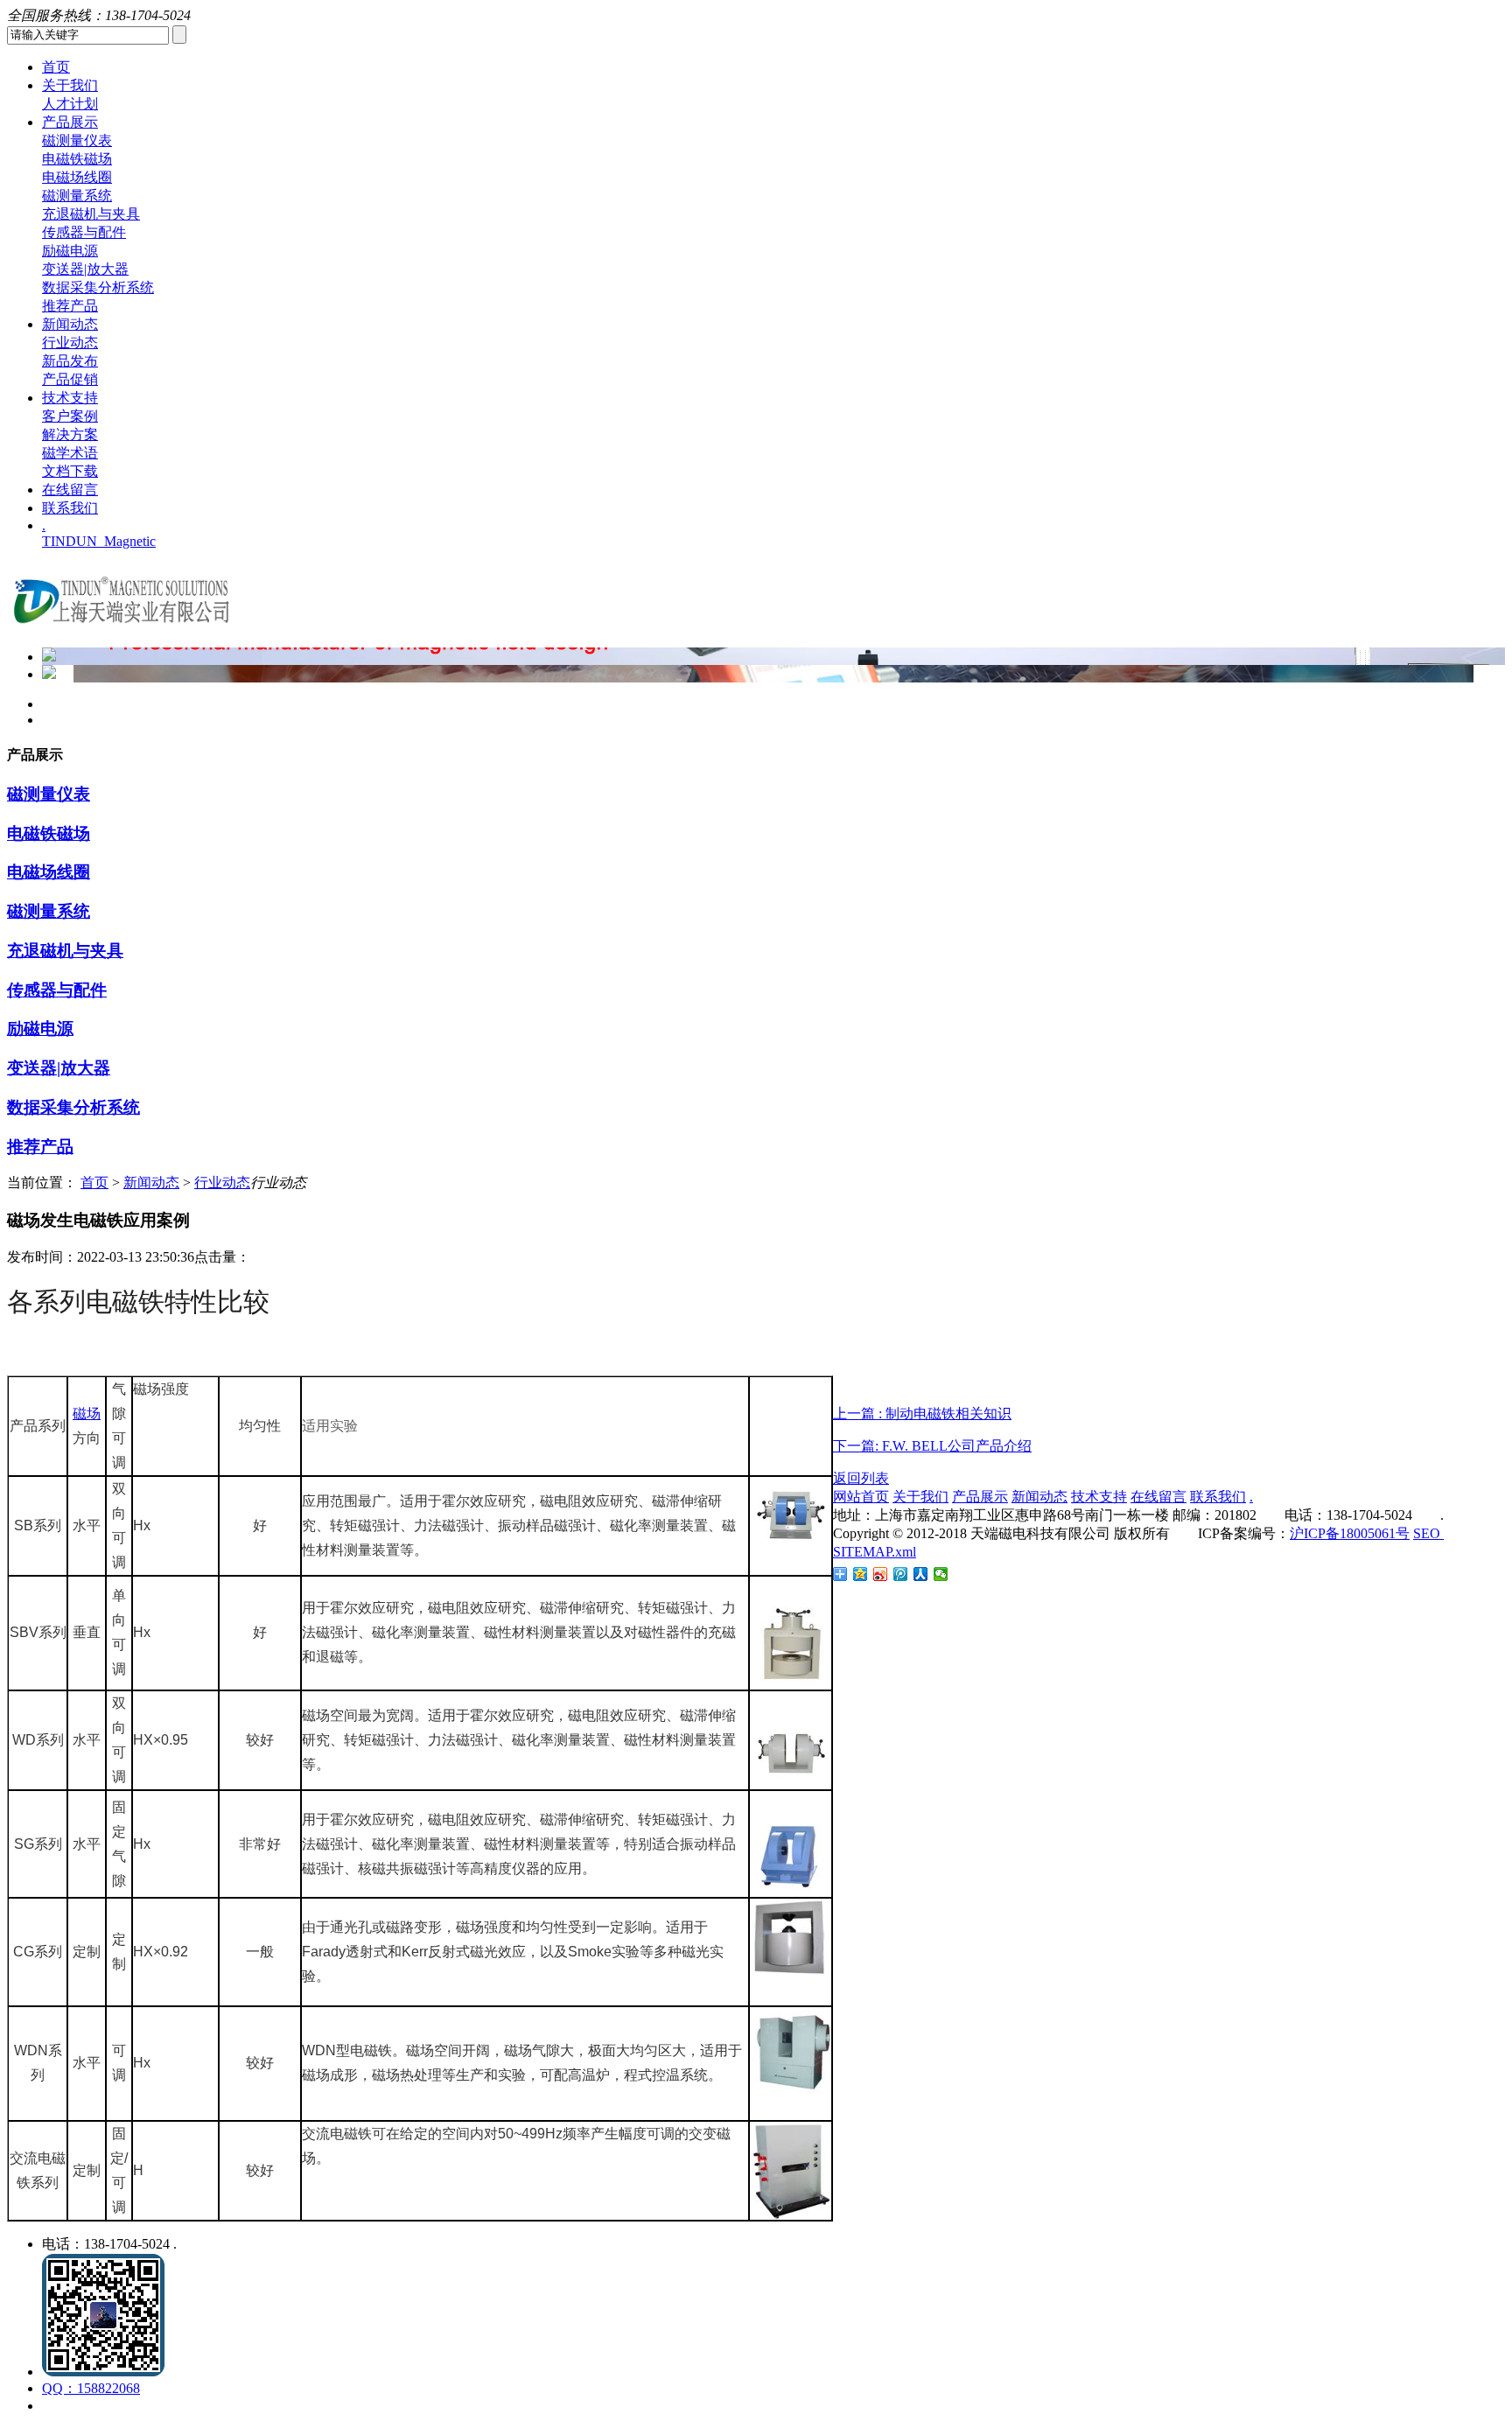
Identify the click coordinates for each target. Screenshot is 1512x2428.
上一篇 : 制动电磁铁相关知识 (922, 1413)
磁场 (87, 1413)
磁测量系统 (77, 196)
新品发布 (70, 361)
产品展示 (70, 122)
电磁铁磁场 (77, 159)
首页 (56, 67)
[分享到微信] (941, 1574)
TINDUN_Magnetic (99, 541)
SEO (1428, 1533)
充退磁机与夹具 (91, 214)
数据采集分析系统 (98, 287)
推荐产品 (70, 306)
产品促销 (70, 379)
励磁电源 (70, 251)
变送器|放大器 (85, 269)
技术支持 (70, 398)
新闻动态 (70, 324)
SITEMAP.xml (875, 1552)
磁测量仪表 (77, 140)
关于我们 (70, 85)
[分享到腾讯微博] (901, 1574)
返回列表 (861, 1478)
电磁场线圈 (77, 177)
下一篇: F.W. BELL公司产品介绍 (932, 1446)
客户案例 (70, 416)
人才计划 (70, 104)
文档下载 (70, 471)
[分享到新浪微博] (881, 1574)
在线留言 (70, 490)
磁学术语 (70, 453)
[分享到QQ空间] (861, 1574)
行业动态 (70, 343)
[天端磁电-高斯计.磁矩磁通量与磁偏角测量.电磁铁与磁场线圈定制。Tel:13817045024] (121, 629)
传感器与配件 (84, 232)
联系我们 (70, 508)
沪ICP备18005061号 (1350, 1533)
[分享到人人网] (921, 1574)
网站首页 (861, 1497)
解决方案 (70, 434)
